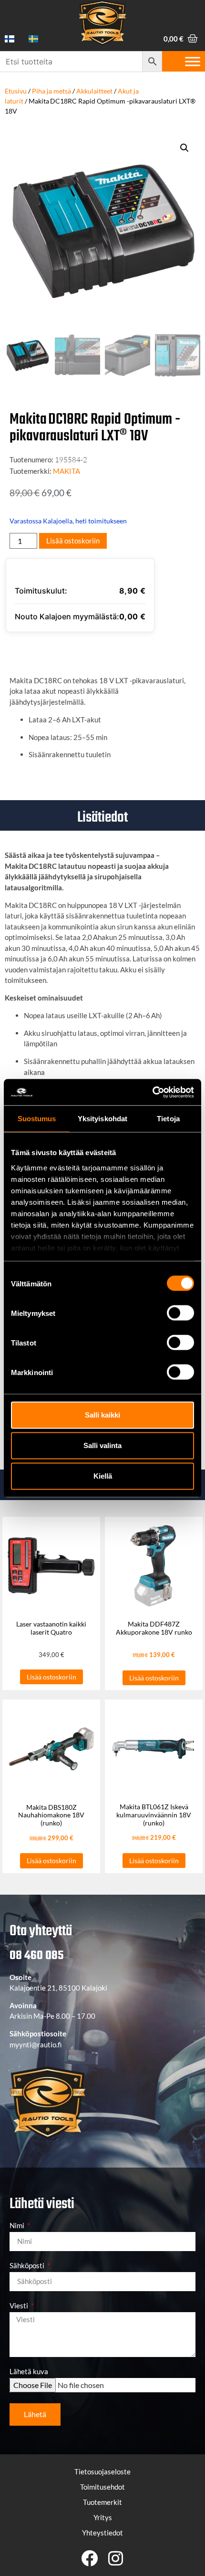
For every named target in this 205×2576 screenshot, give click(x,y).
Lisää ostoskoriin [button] (51, 1677)
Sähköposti (28, 2266)
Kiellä (103, 1476)
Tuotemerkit (102, 2502)
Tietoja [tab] (168, 1119)
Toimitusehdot (102, 2487)
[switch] (180, 1313)
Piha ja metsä (51, 91)
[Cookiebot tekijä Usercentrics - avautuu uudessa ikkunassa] (152, 1092)
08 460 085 (36, 1956)
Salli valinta (102, 1445)
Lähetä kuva (29, 2372)
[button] (184, 148)
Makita (67, 471)
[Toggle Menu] (193, 61)
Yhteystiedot (102, 2533)
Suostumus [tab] (37, 1119)
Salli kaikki (102, 1415)
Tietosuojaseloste (102, 2472)
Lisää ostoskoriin (73, 541)
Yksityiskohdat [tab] (102, 1119)
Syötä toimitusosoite (59, 650)
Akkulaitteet (94, 91)
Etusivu (16, 91)
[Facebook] (89, 2558)
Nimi (18, 2226)
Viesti (20, 2306)
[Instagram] (116, 2558)
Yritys (103, 2517)
